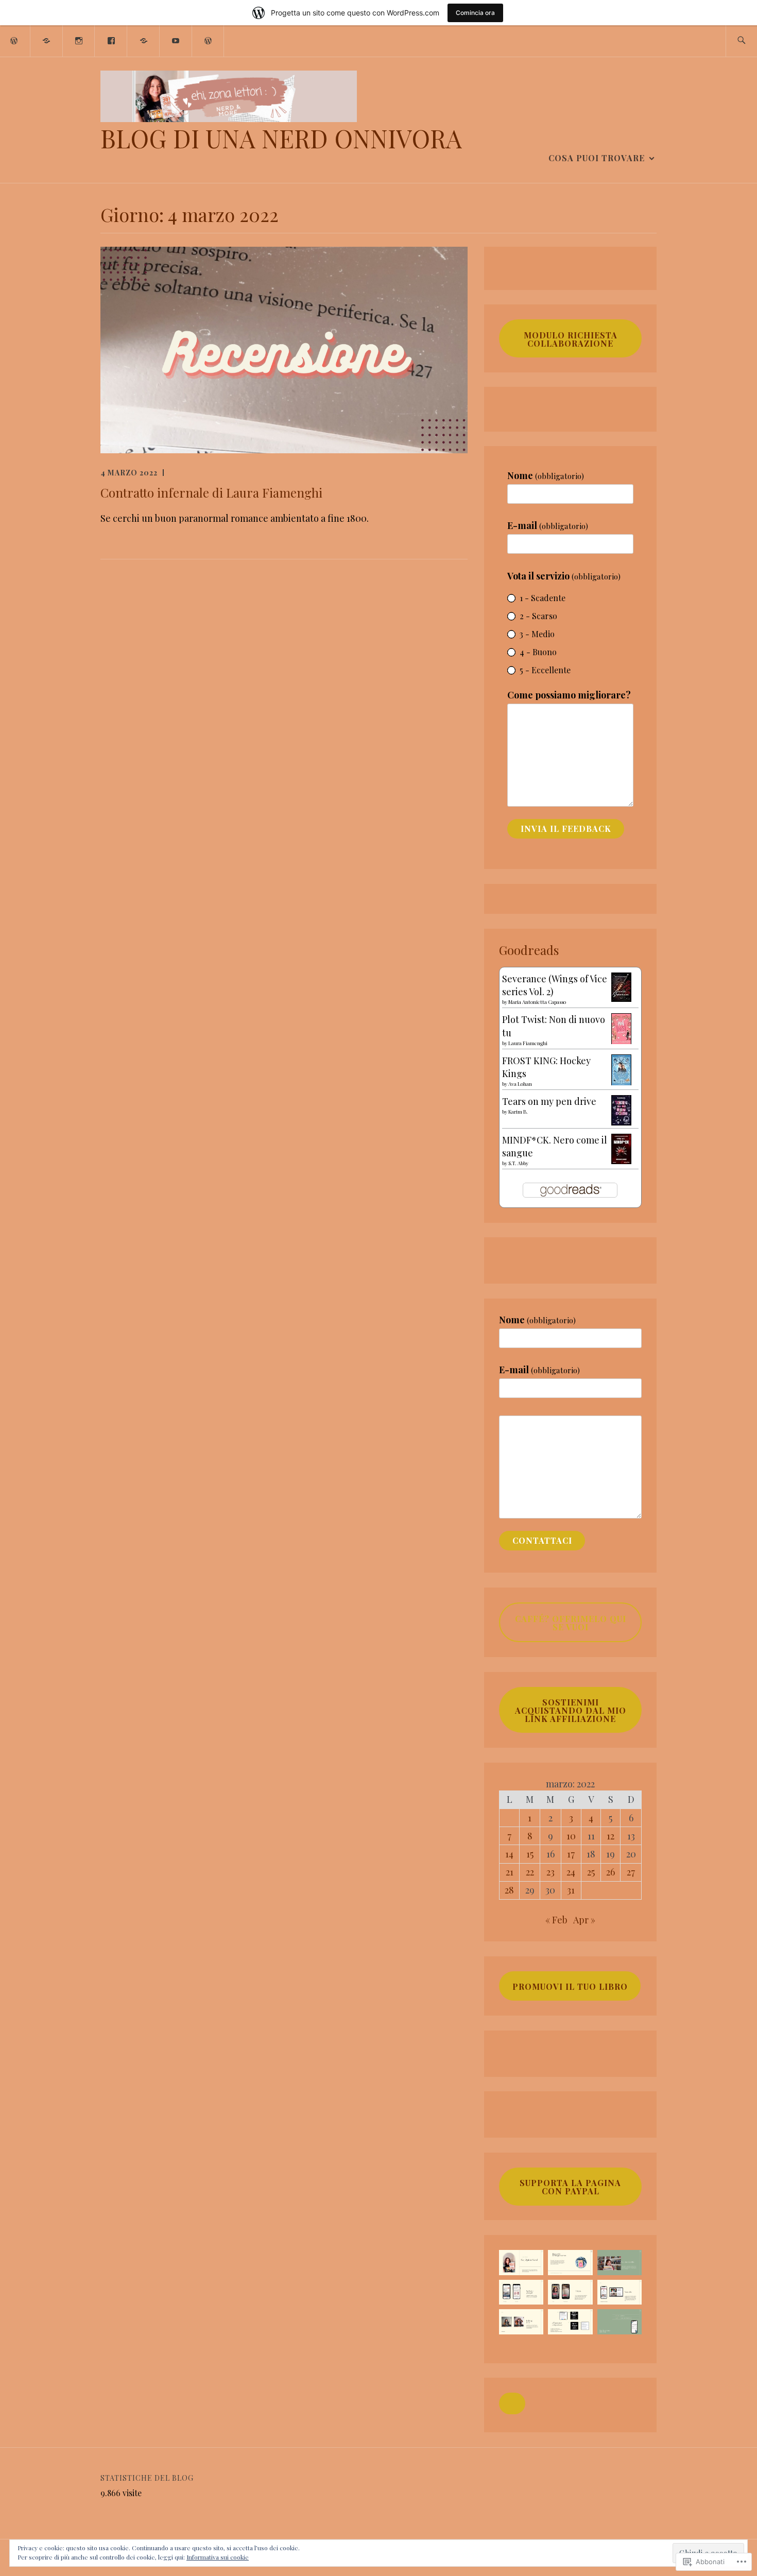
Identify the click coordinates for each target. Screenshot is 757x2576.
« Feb (556, 1920)
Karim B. (518, 1112)
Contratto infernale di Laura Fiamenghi (211, 492)
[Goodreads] (47, 40)
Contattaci (542, 1540)
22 (530, 1872)
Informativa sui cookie (218, 2557)
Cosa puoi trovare (597, 158)
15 (530, 1854)
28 (509, 1890)
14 (509, 1854)
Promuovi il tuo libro (570, 1986)
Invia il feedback (566, 829)
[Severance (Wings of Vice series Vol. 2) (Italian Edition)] (621, 998)
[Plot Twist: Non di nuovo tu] (621, 1041)
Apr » (584, 1920)
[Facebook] (111, 40)
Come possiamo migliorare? (569, 695)
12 (610, 1836)
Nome (546, 475)
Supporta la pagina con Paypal (570, 2187)
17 (571, 1854)
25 (591, 1872)
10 (571, 1836)
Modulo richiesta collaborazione (571, 339)
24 (571, 1872)
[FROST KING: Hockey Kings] (621, 1082)
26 (610, 1872)
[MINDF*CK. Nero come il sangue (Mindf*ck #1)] (621, 1161)
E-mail (548, 525)
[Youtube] (176, 40)
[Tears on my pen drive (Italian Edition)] (621, 1122)
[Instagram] (79, 40)
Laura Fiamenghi (528, 1043)
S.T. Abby (518, 1163)
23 (550, 1872)
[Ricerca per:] (741, 41)
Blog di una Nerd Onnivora (281, 138)
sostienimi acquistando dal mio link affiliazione (571, 1710)
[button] (512, 2403)
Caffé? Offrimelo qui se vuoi (571, 1623)
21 (510, 1872)
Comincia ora (475, 13)
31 (571, 1890)
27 (631, 1872)
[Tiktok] (144, 40)
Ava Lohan (520, 1084)
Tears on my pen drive (549, 1101)
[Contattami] (209, 40)
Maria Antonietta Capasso (537, 1002)
